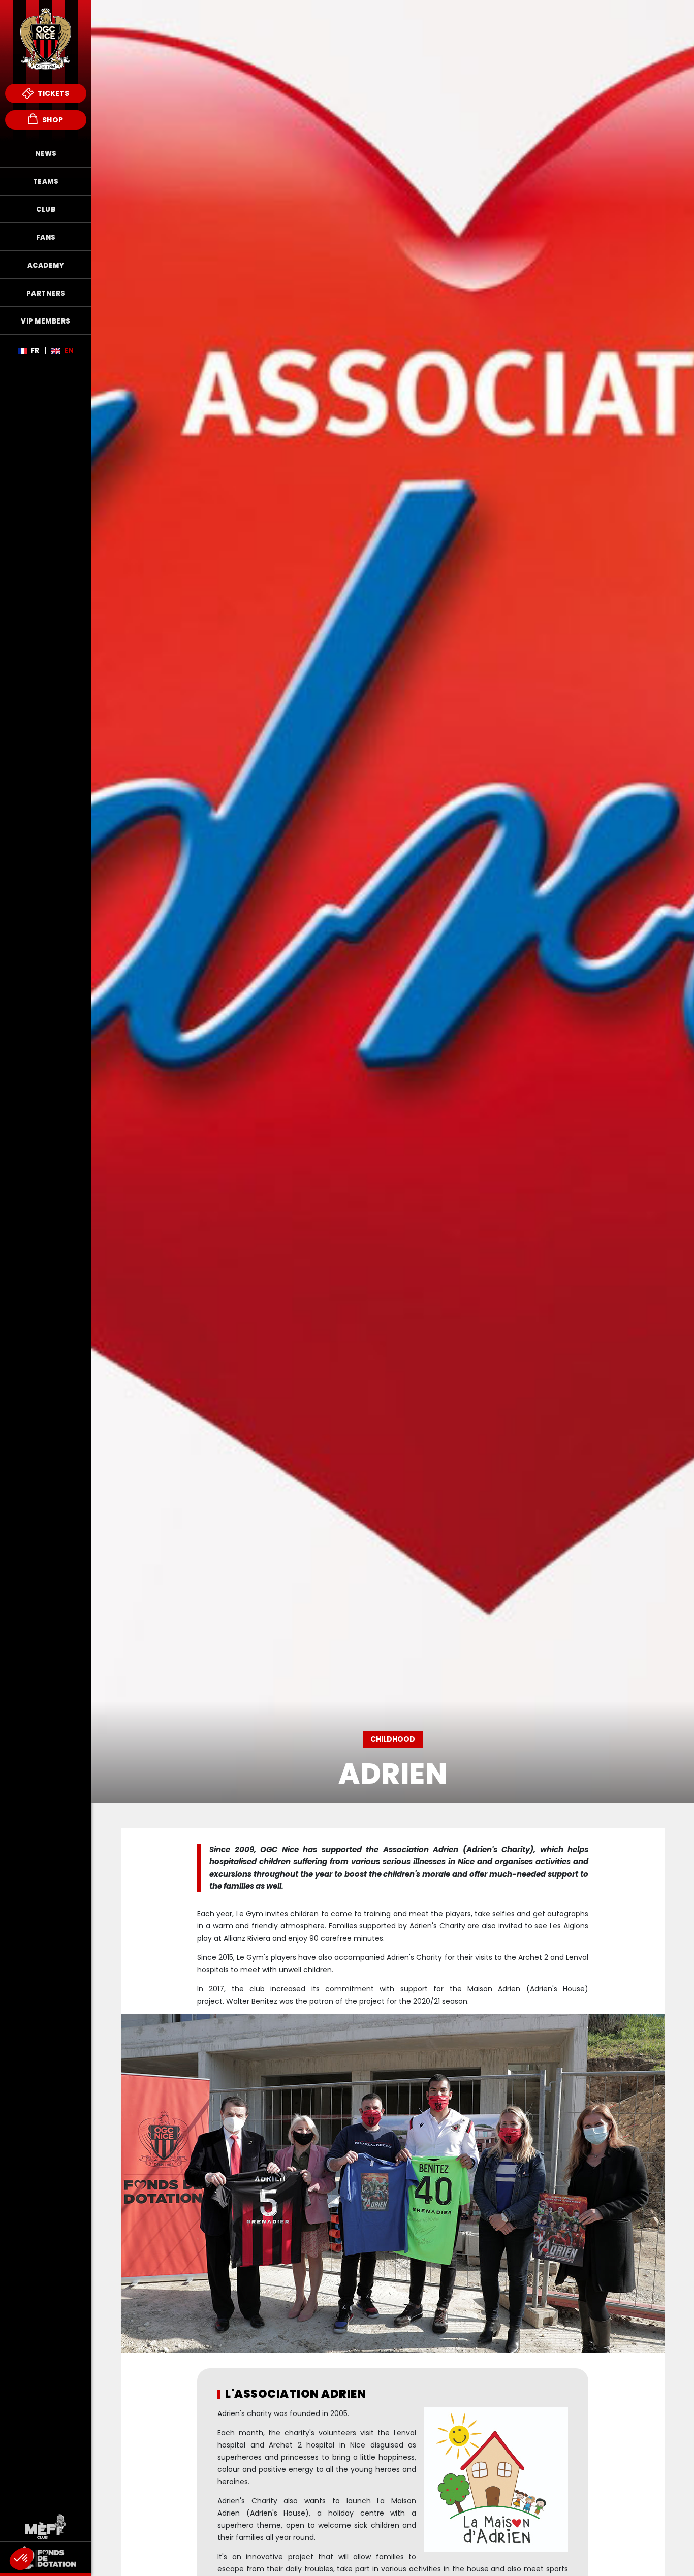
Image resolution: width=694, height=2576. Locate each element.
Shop (52, 120)
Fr (35, 350)
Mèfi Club (46, 2526)
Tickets (53, 93)
